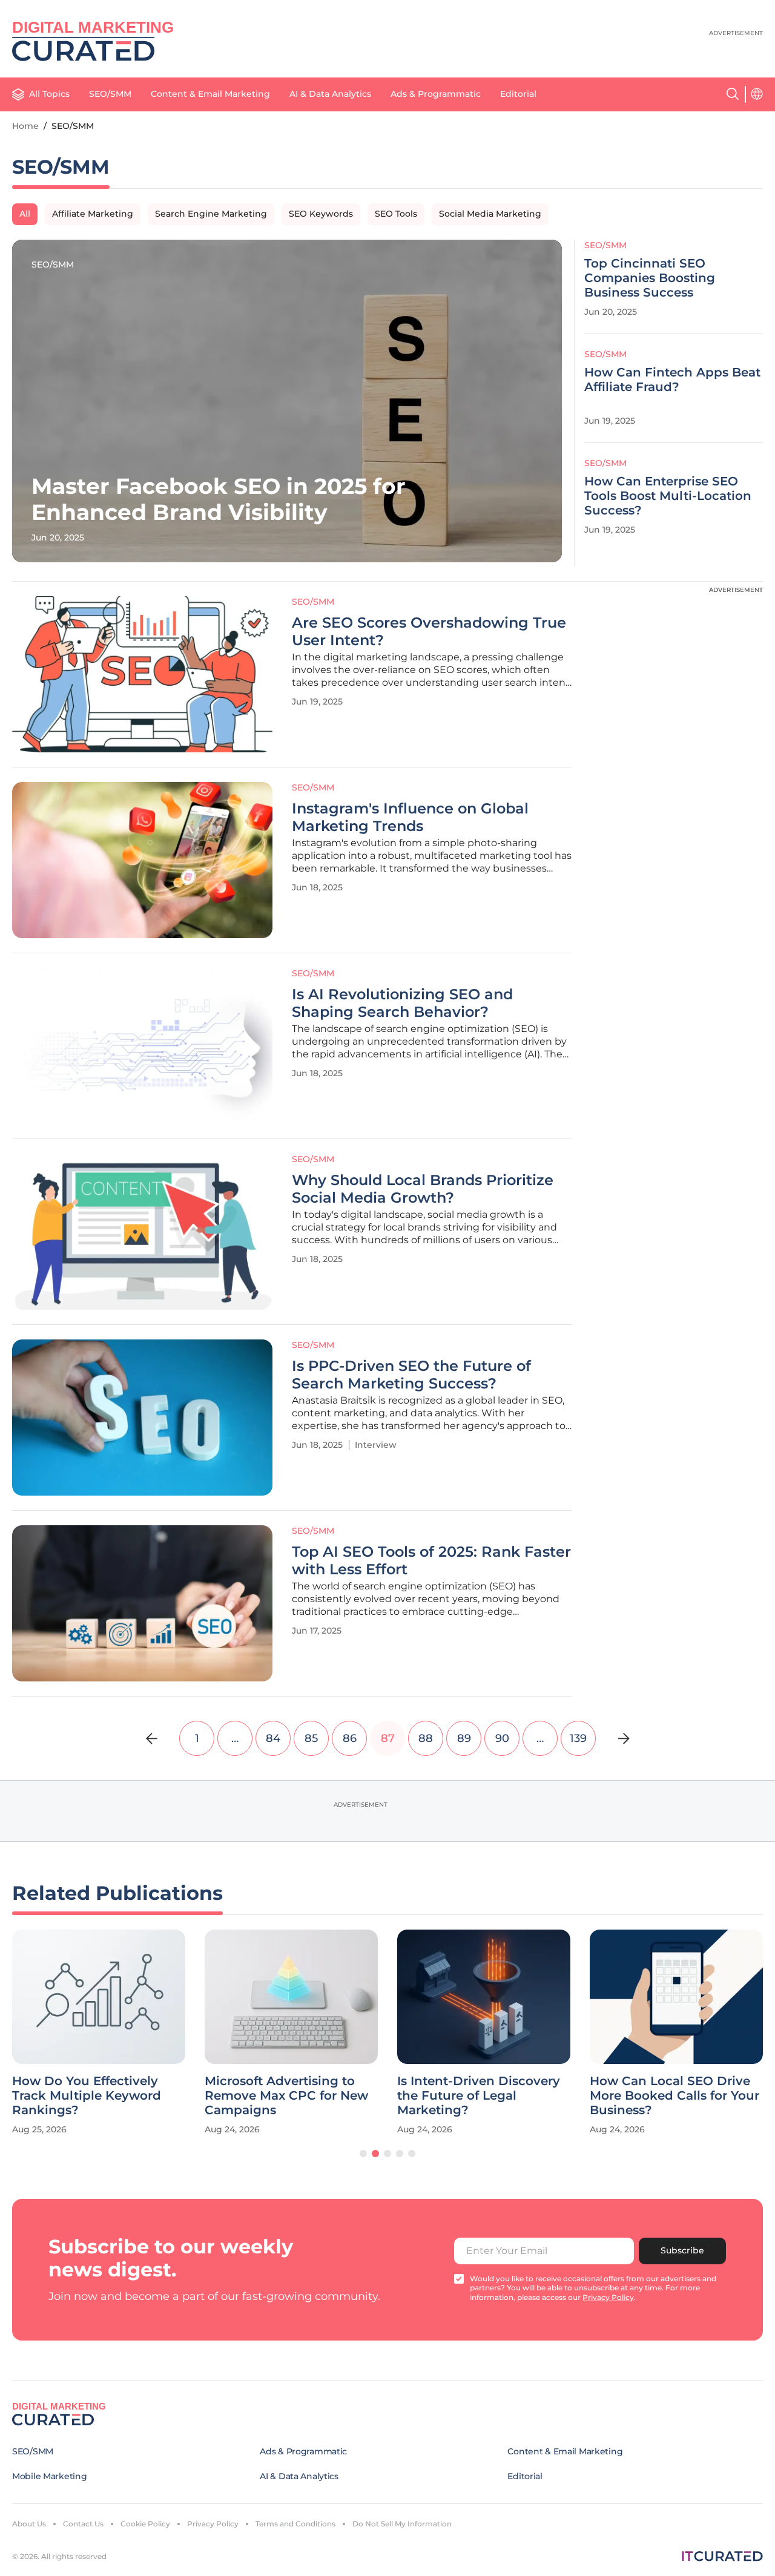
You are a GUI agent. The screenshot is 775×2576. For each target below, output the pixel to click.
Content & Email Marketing (210, 94)
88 (426, 1738)
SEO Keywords (321, 214)
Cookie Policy (145, 2524)
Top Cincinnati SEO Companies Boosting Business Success (650, 278)
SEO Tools (396, 214)
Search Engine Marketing (211, 214)
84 (273, 1738)
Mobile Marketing (50, 2476)
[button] (363, 2154)
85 (311, 1738)
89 (464, 1738)
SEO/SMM (110, 94)
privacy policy (608, 2297)
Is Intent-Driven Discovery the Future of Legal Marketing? (479, 2095)
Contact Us (83, 2524)
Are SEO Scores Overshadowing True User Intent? (429, 632)
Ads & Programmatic (436, 94)
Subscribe (682, 2250)
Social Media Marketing (490, 214)
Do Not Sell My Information (402, 2524)
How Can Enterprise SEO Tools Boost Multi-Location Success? (668, 496)
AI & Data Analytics (330, 94)
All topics (49, 94)
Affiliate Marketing (93, 214)
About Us (29, 2524)
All (25, 214)
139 (578, 1738)
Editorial (518, 94)
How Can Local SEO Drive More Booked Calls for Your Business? (674, 2095)
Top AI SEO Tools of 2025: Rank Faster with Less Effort (431, 1561)
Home (25, 126)
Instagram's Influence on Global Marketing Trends (410, 817)
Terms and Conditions (295, 2524)
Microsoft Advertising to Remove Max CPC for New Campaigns (286, 2095)
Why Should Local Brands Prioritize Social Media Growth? (423, 1189)
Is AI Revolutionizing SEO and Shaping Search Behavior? (402, 1003)
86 (350, 1738)
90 (502, 1738)
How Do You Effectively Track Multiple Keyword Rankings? (87, 2095)
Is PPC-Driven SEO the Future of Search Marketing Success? (411, 1375)
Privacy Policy (213, 2524)
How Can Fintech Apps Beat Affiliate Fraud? (672, 379)
